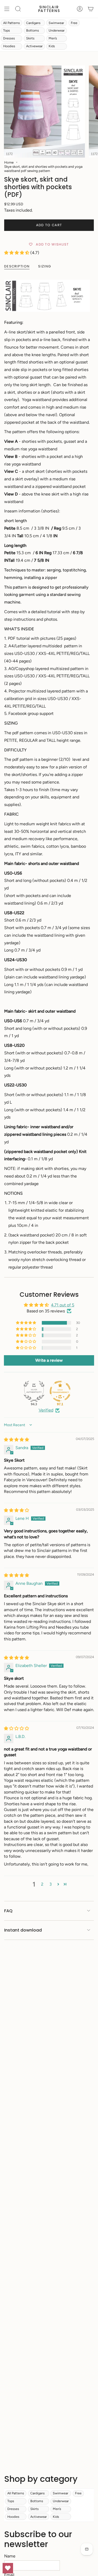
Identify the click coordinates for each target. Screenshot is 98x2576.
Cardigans (33, 23)
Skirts (30, 38)
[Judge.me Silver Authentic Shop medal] (34, 1391)
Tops (7, 30)
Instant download (23, 1930)
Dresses (9, 38)
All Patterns (11, 23)
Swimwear (56, 23)
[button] (17, 253)
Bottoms (33, 30)
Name (10, 2556)
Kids (52, 46)
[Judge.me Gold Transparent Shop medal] (60, 1391)
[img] (16, 1440)
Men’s (53, 38)
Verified (46, 1410)
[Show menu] (7, 9)
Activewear (34, 46)
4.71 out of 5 (63, 1305)
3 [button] (51, 1884)
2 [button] (42, 1884)
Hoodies (9, 46)
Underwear (57, 30)
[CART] (91, 9)
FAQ (8, 1911)
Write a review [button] (49, 1360)
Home (9, 162)
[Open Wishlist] (8, 2568)
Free (74, 23)
